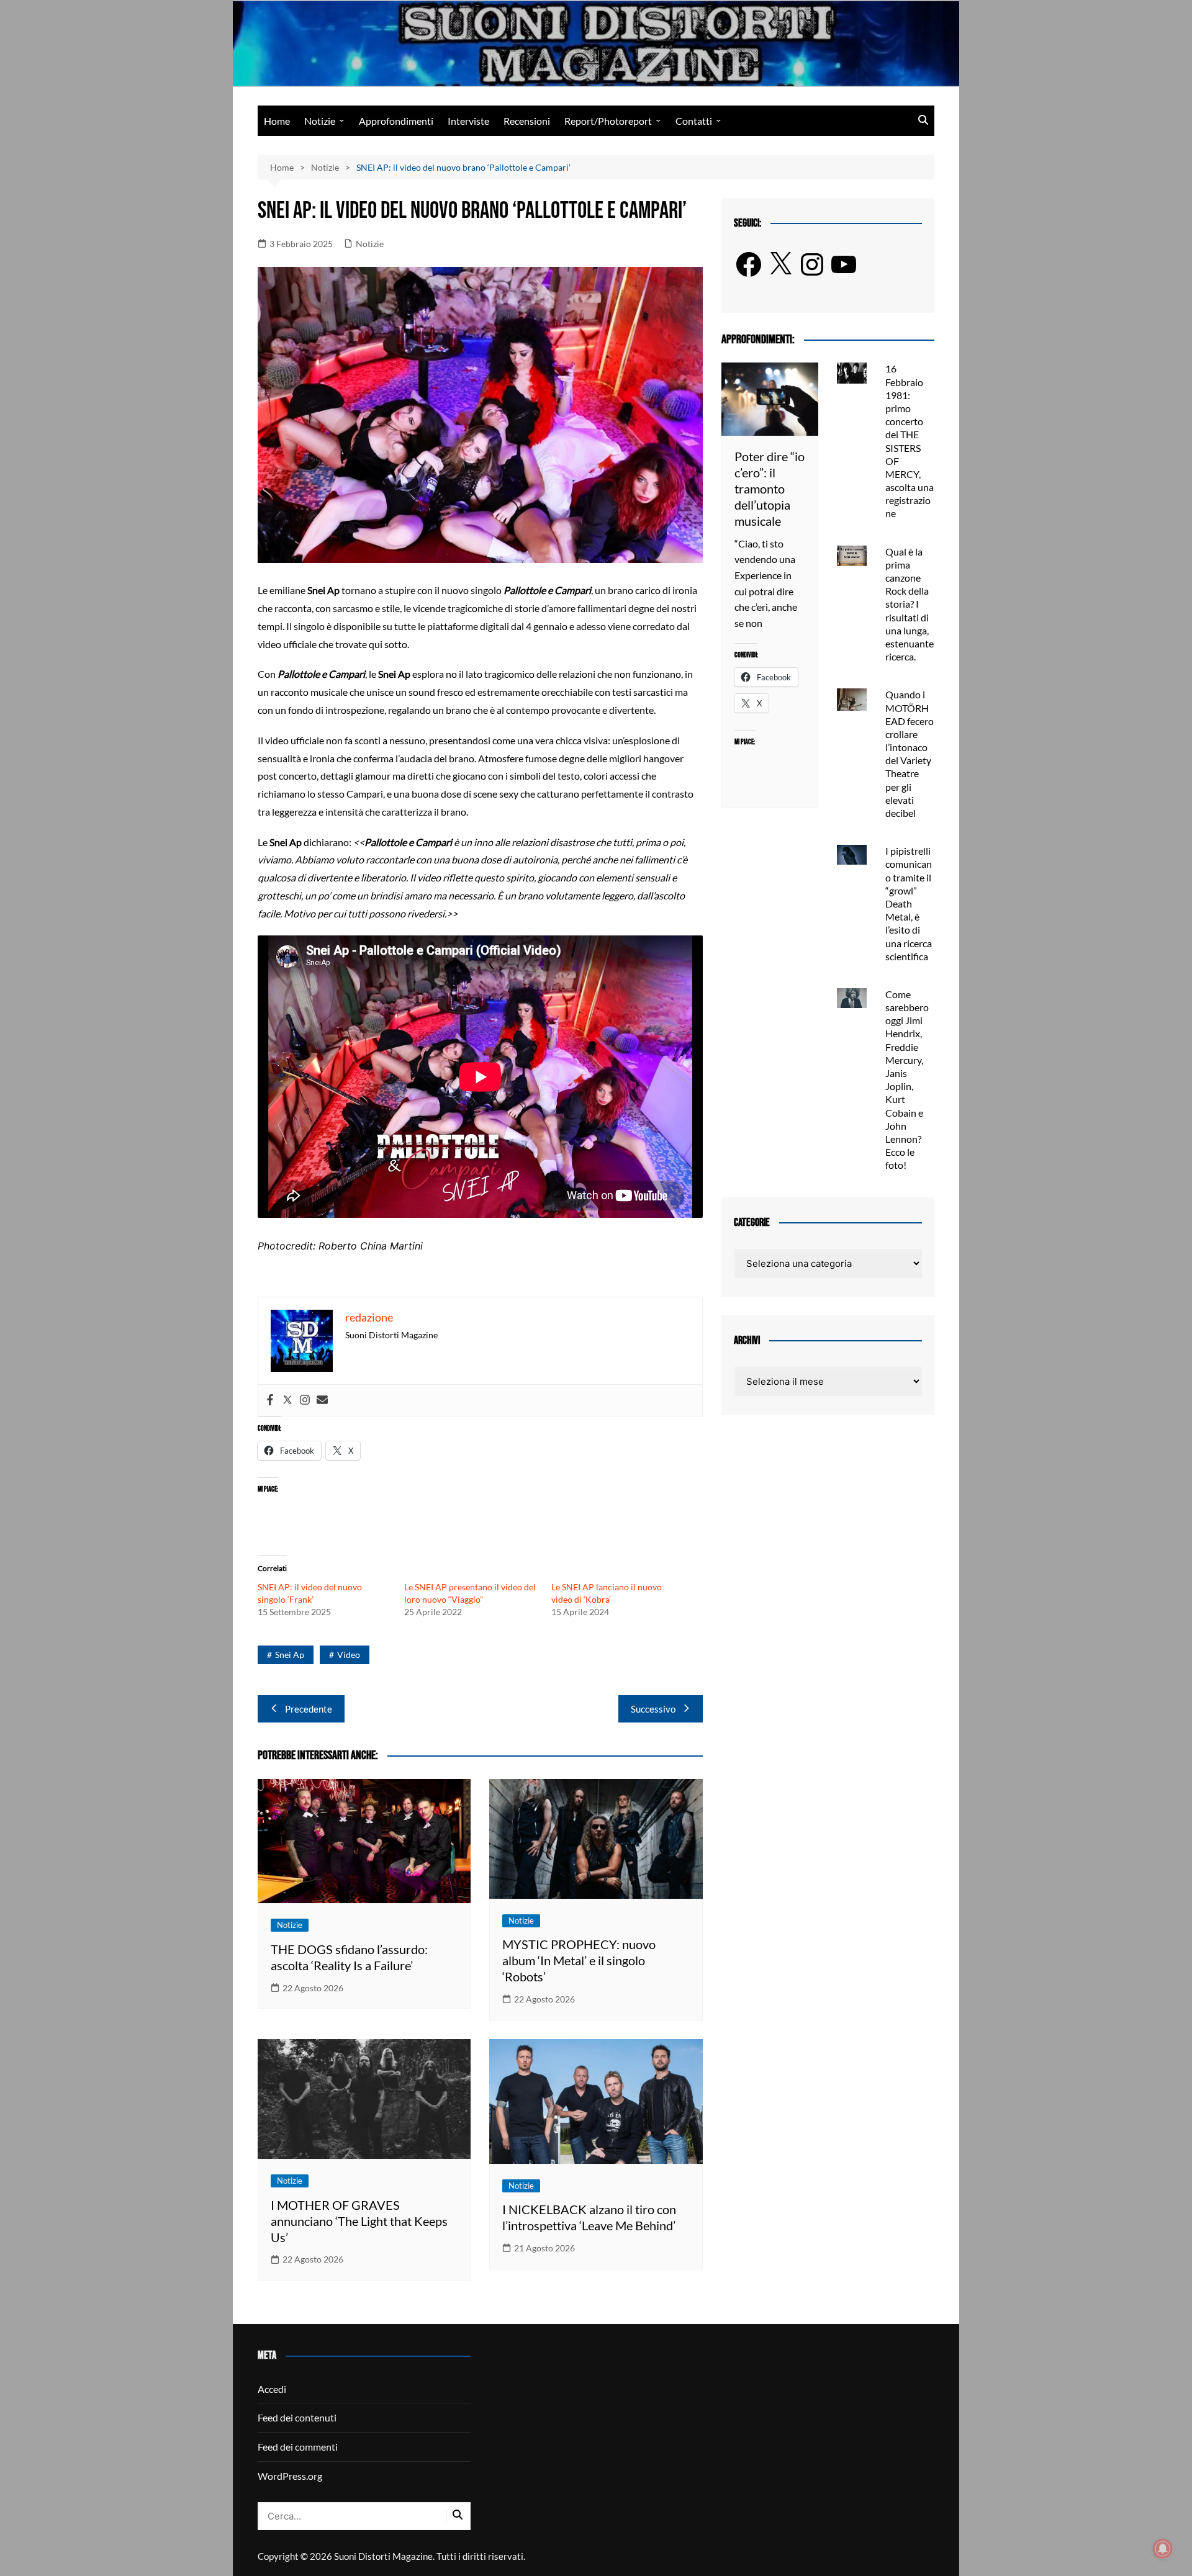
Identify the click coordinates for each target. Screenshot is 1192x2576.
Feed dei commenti (298, 2447)
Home (277, 121)
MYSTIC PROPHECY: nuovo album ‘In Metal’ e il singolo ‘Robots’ (579, 1960)
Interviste (468, 121)
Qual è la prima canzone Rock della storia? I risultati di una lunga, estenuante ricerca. (910, 604)
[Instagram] (305, 1400)
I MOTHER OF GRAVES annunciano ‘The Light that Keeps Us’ (359, 2221)
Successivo (653, 1709)
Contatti (694, 121)
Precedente (309, 1709)
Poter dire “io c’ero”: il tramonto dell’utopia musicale (770, 489)
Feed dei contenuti (297, 2417)
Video (349, 1655)
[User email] (322, 1400)
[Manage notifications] (1163, 2549)
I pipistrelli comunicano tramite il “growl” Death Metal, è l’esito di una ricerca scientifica (909, 903)
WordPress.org (290, 2476)
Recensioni (527, 121)
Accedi (272, 2389)
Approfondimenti (396, 121)
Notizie (320, 121)
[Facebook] (270, 1400)
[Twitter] (287, 1400)
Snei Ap (290, 1655)
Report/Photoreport (608, 121)
